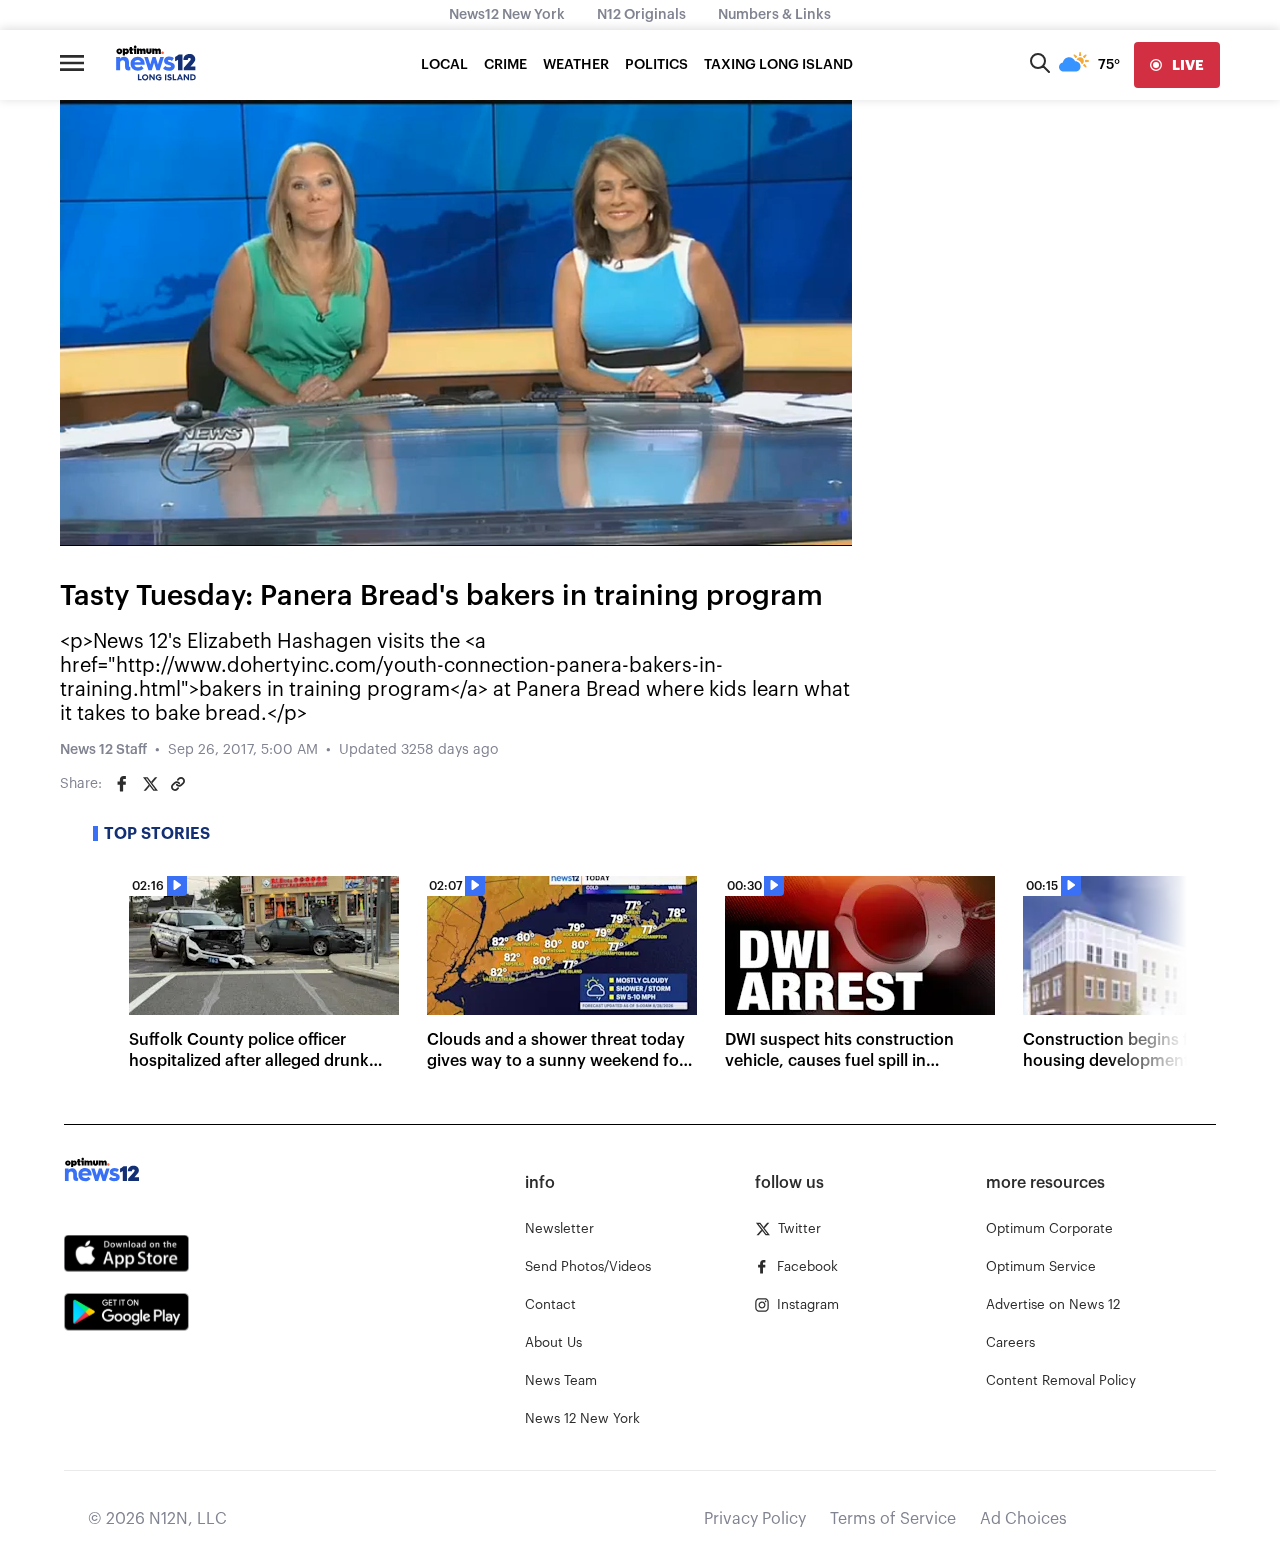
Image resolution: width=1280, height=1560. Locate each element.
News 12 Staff (103, 750)
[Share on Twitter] (150, 784)
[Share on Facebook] (122, 784)
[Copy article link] (178, 784)
